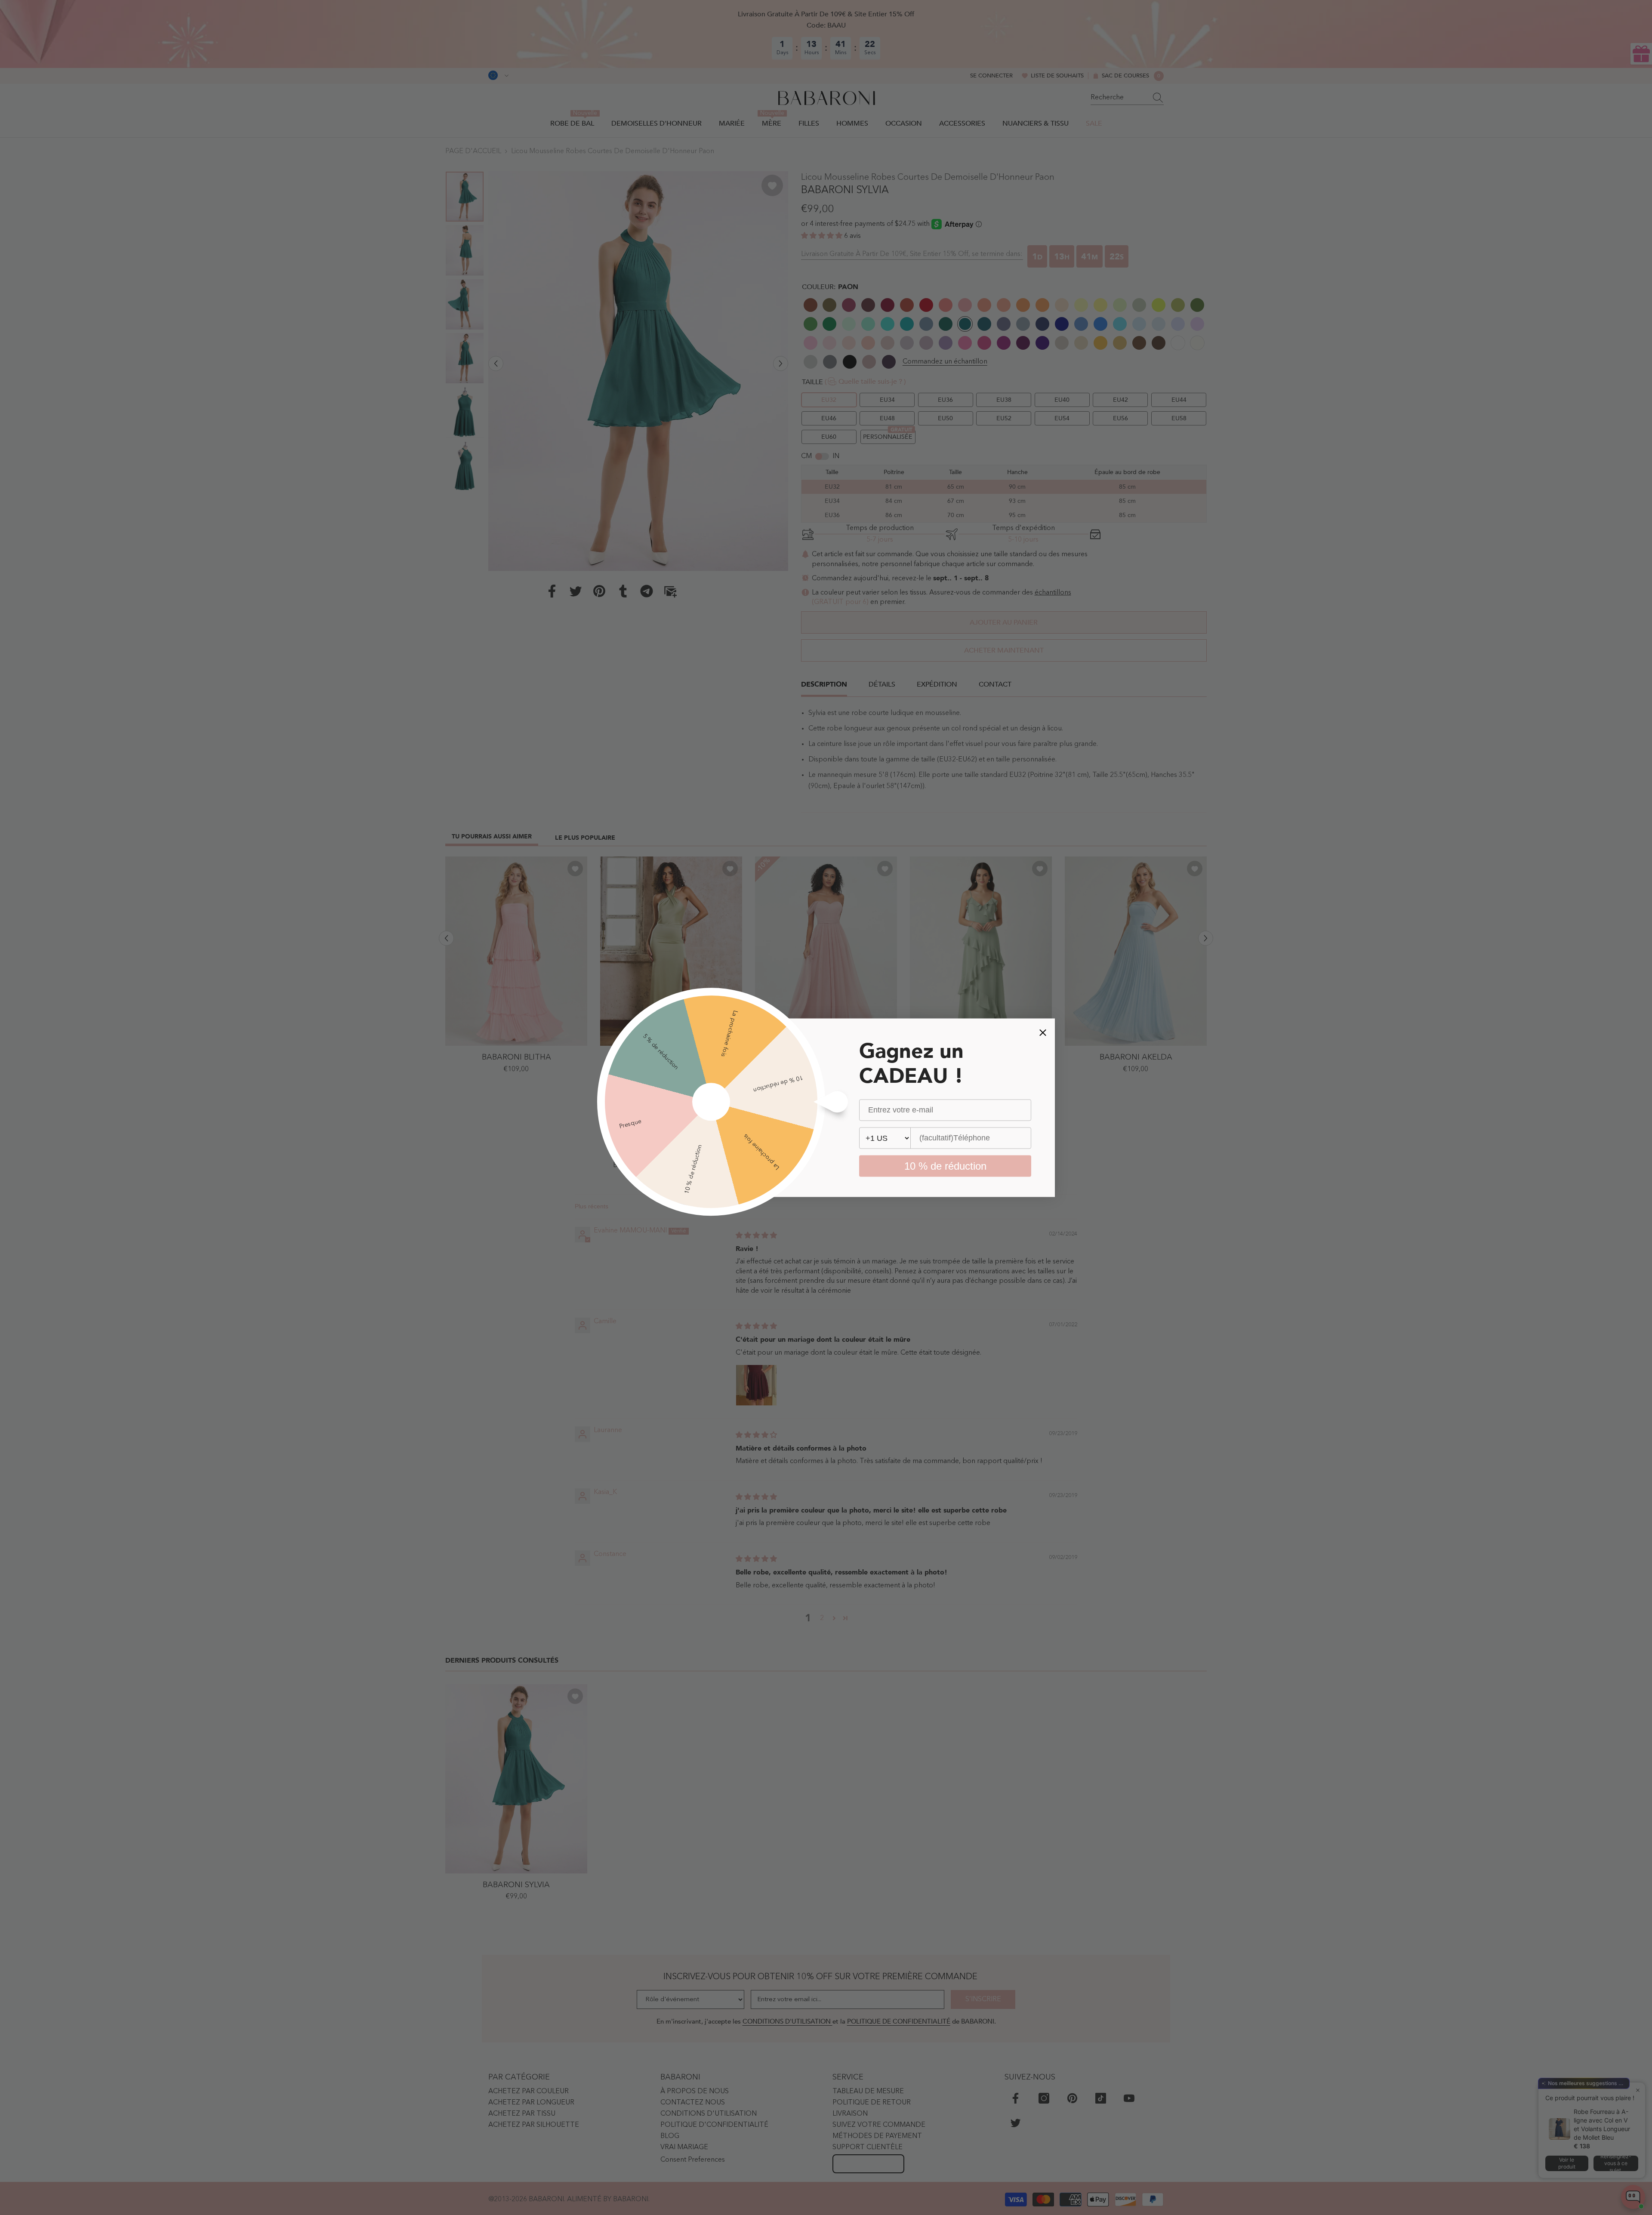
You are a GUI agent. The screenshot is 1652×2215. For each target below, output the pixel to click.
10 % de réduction (945, 1166)
